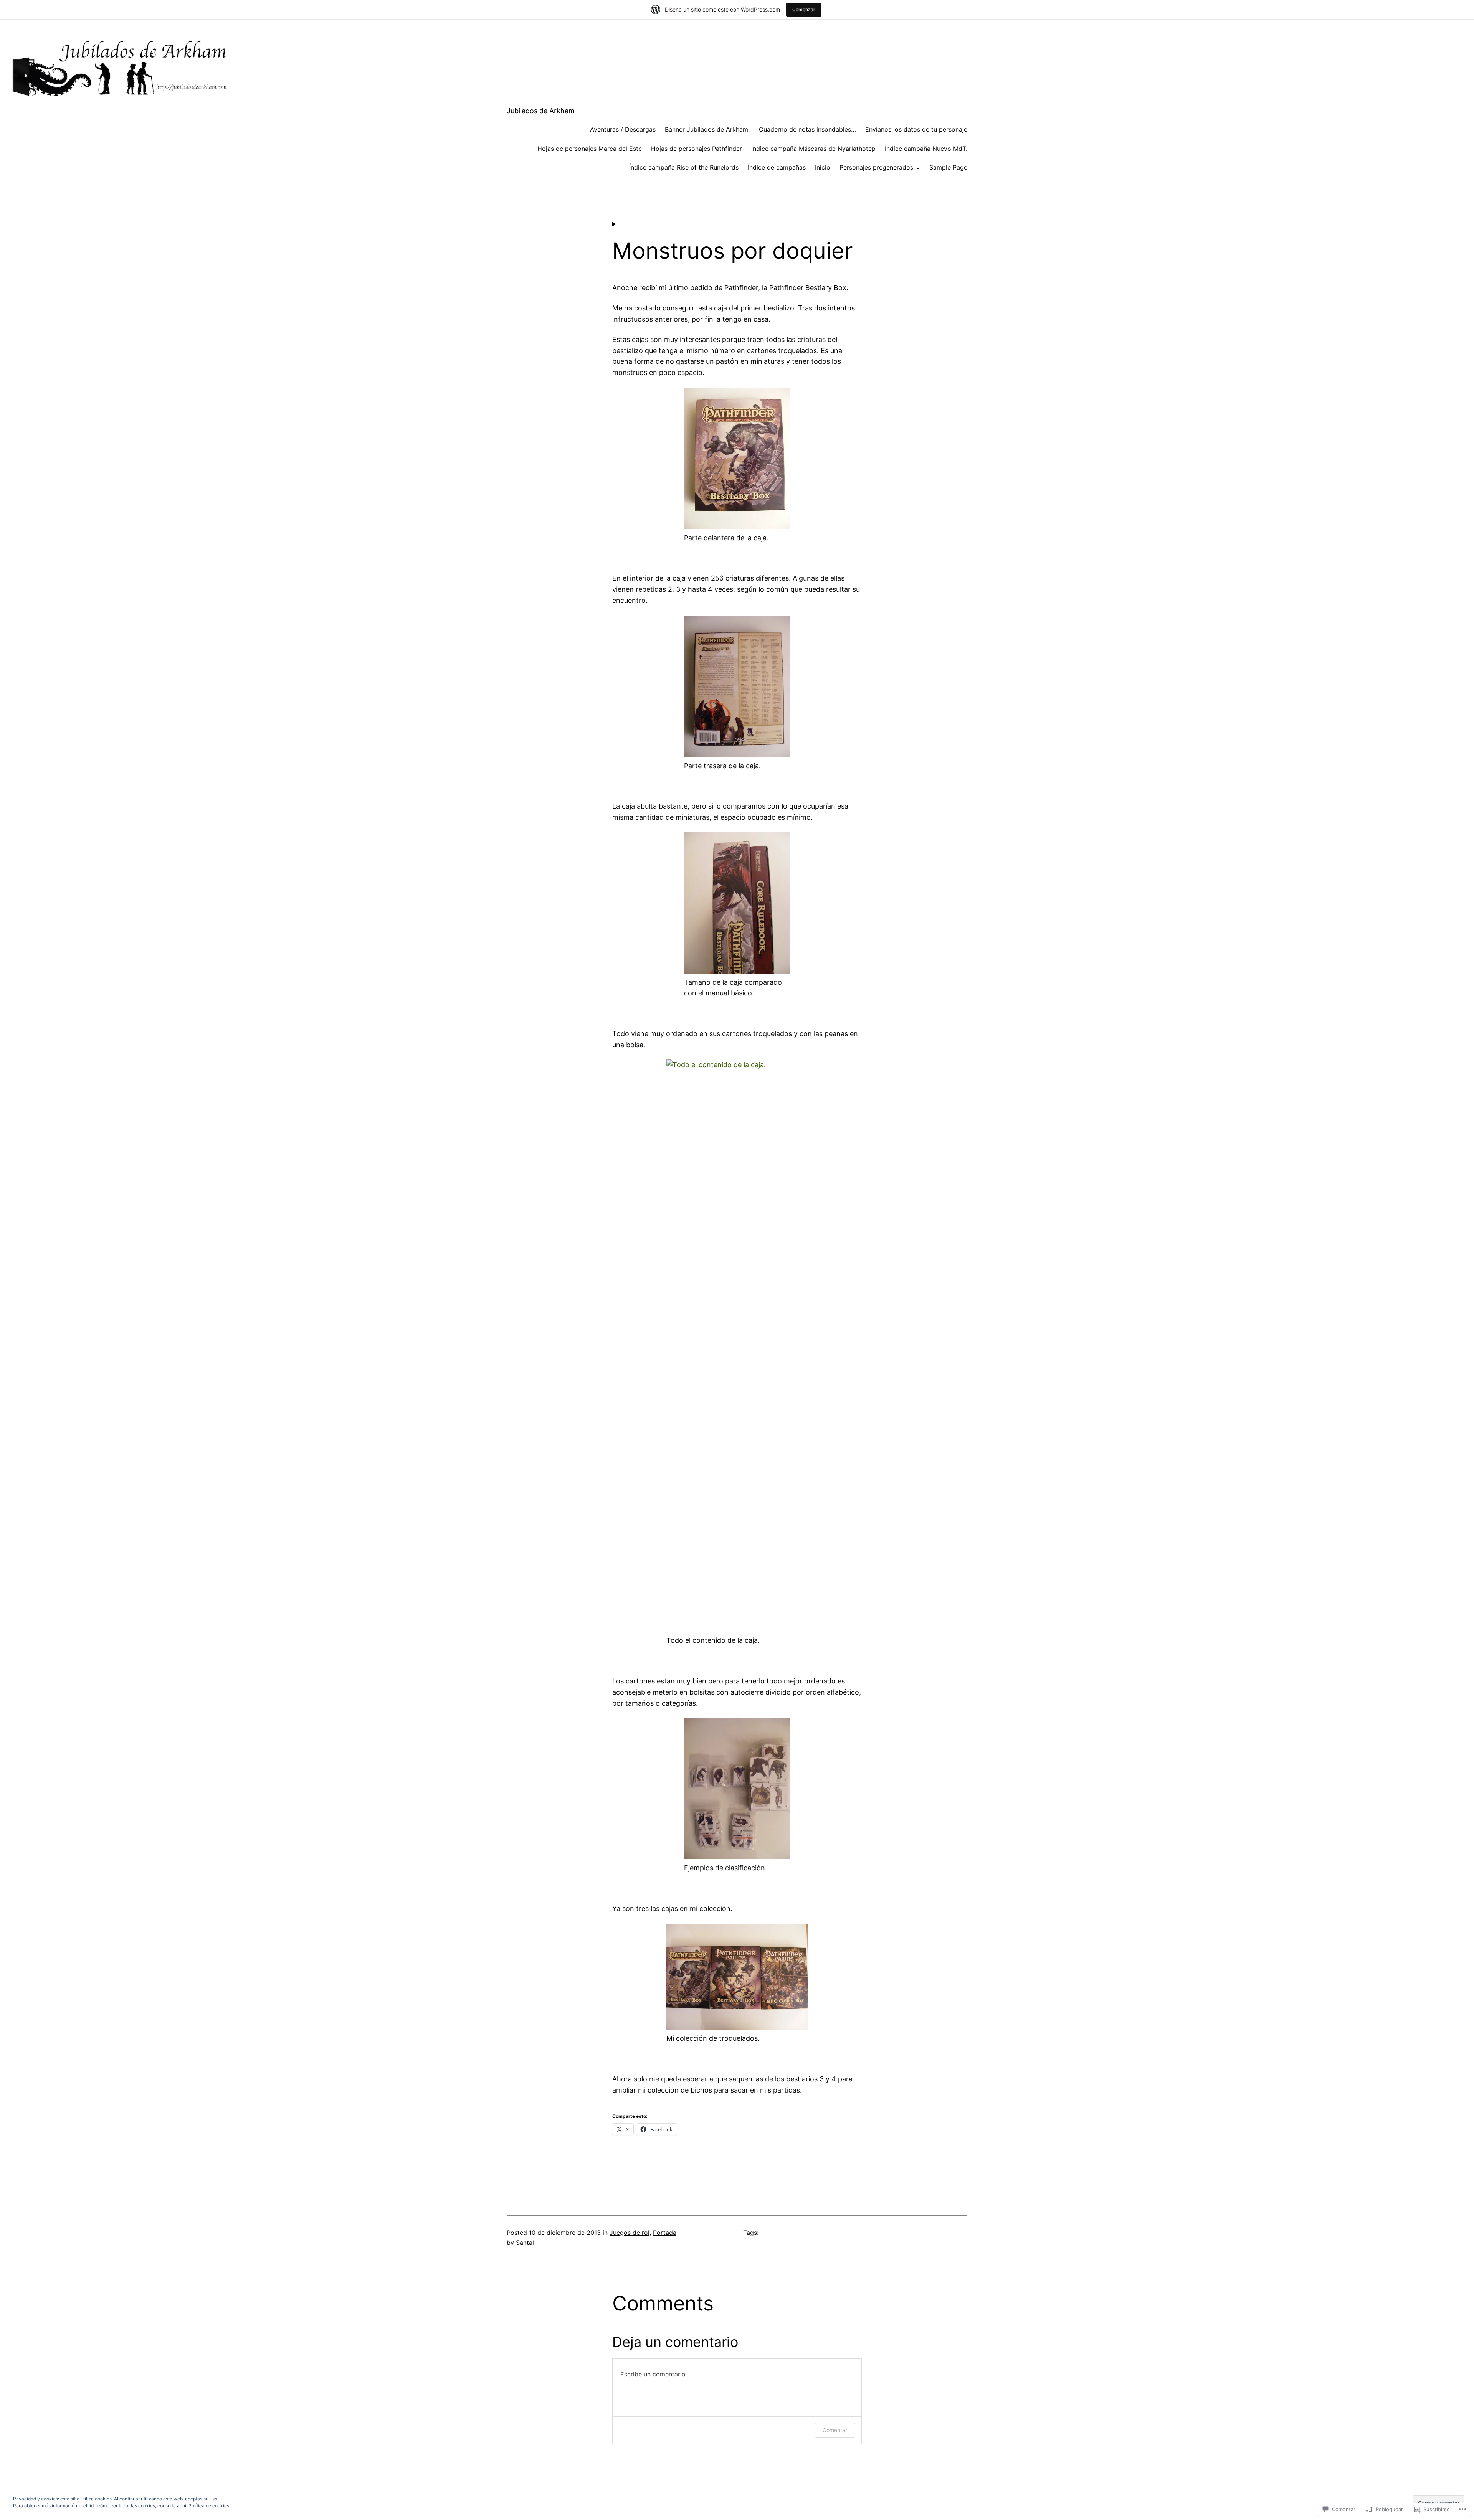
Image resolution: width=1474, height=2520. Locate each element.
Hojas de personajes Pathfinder (697, 149)
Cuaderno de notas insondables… (807, 129)
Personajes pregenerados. (877, 167)
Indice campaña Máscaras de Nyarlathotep (813, 149)
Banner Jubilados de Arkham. (707, 129)
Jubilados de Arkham (541, 111)
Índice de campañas (777, 167)
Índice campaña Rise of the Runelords (684, 167)
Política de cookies (209, 2506)
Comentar (835, 2430)
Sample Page (948, 167)
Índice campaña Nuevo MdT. (926, 149)
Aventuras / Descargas (623, 129)
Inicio (823, 167)
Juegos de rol (630, 2233)
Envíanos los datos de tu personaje (916, 129)
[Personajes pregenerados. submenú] (918, 168)
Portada (665, 2233)
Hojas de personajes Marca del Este (590, 149)
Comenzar (804, 9)
